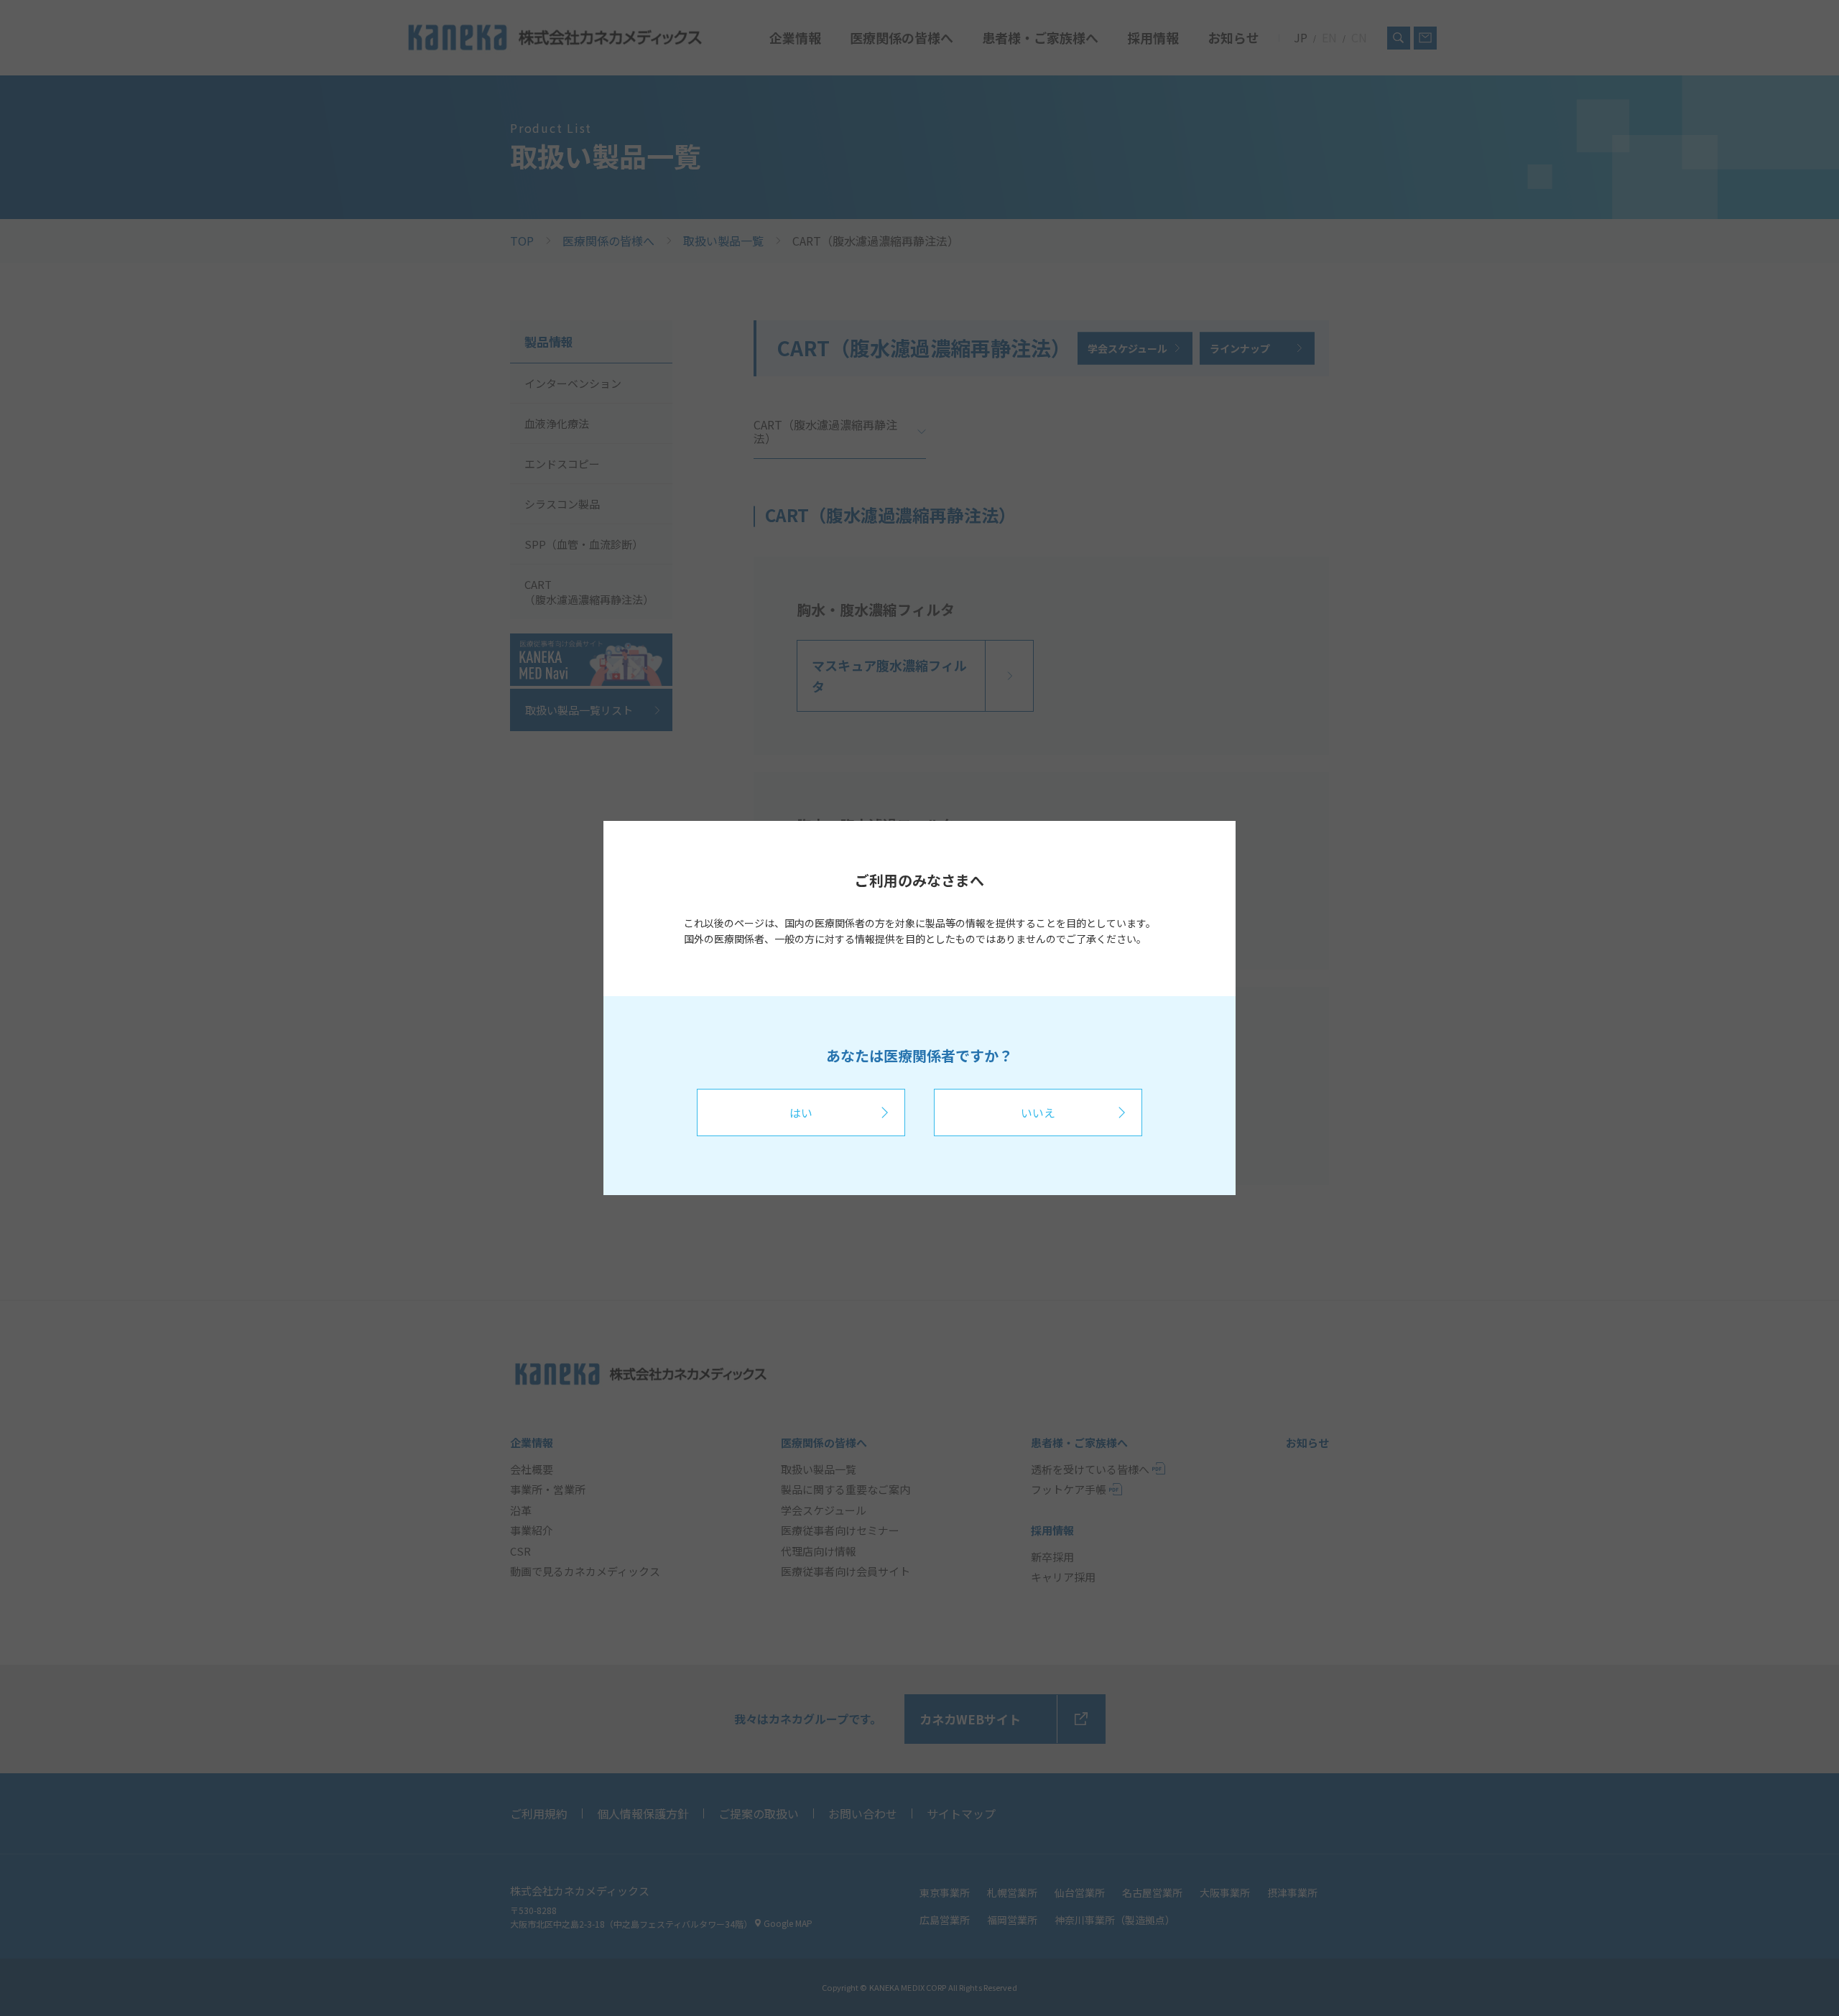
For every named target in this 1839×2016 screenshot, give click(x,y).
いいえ (1038, 1112)
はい (801, 1112)
